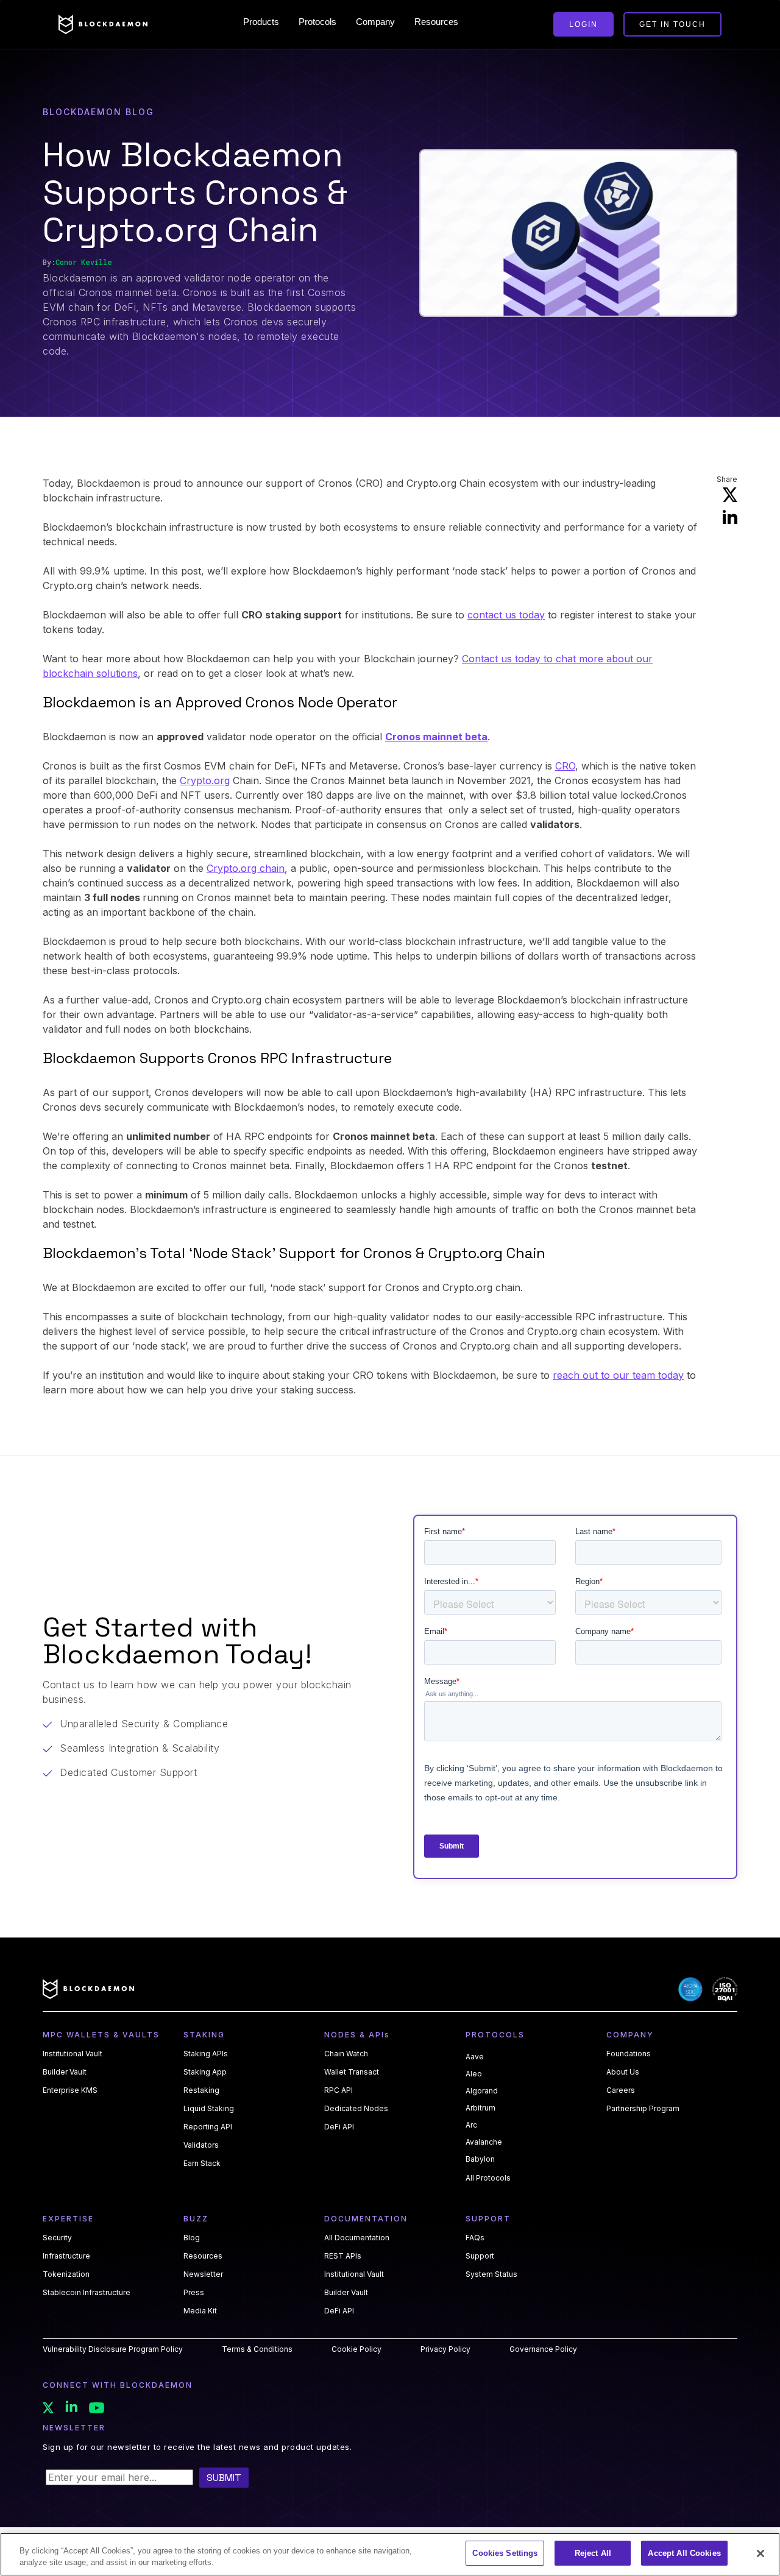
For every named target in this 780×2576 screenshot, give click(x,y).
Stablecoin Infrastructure (87, 2292)
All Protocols (488, 2178)
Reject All (593, 2553)
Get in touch (672, 24)
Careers (621, 2090)
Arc (471, 2125)
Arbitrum (480, 2108)
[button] (261, 22)
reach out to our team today (618, 1375)
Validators (201, 2145)
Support (480, 2256)
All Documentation (357, 2238)
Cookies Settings (505, 2553)
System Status (491, 2274)
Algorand (482, 2091)
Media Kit (200, 2311)
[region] (390, 2554)
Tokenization (66, 2274)
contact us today (506, 615)
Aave (475, 2057)
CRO (565, 766)
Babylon (480, 2159)
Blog (192, 2238)
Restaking (201, 2090)
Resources (203, 2256)
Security (57, 2238)
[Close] (760, 2553)
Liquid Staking (209, 2108)
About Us (623, 2072)
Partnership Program (643, 2108)
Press (194, 2292)
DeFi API (339, 2127)
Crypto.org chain (246, 868)
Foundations (629, 2054)
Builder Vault (65, 2072)
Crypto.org (205, 780)
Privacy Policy (445, 2349)
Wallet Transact (352, 2072)
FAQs (475, 2238)
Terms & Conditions (257, 2349)
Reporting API (208, 2127)
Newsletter (203, 2274)
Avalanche (484, 2142)
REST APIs (343, 2256)
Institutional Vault (73, 2054)
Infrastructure (66, 2256)
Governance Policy (543, 2349)
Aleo (474, 2074)
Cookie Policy (356, 2349)
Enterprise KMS (70, 2090)
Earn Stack (202, 2163)
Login (583, 24)
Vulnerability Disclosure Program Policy (113, 2349)
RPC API (339, 2090)
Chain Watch (346, 2054)
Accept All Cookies (684, 2553)
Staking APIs (206, 2054)
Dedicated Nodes (356, 2108)
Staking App (205, 2072)
